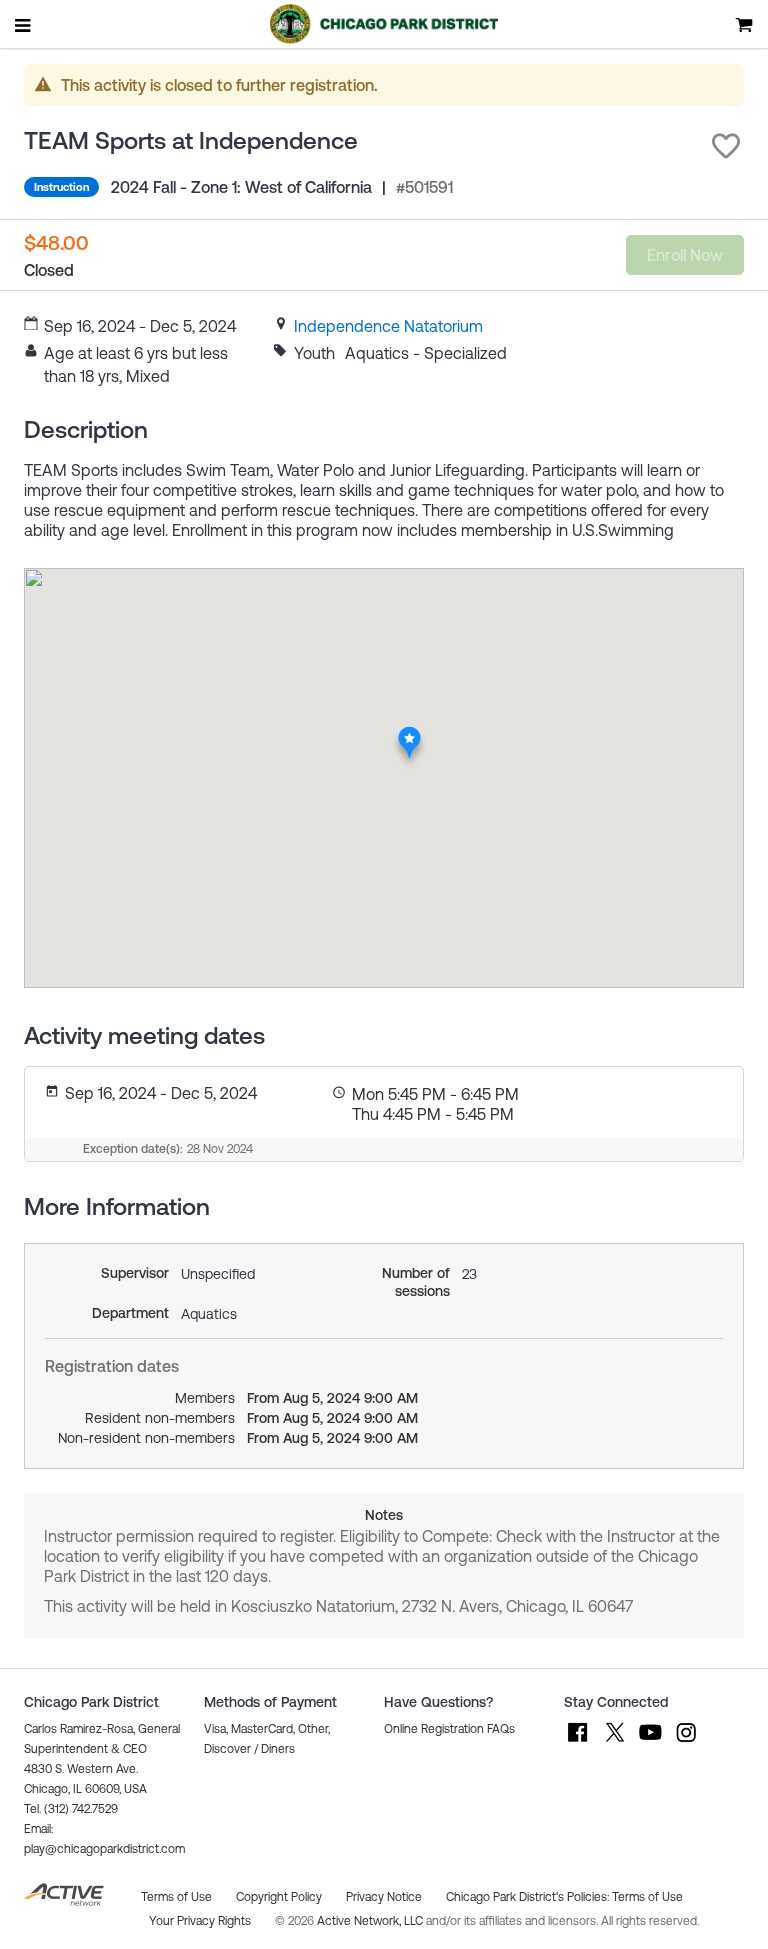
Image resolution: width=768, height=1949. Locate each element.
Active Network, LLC (371, 1921)
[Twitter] (614, 1742)
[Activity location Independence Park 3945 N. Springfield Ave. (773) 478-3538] (409, 732)
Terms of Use (647, 1897)
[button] (726, 146)
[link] (388, 326)
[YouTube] (650, 1742)
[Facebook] (578, 1742)
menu (24, 25)
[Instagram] (686, 1742)
